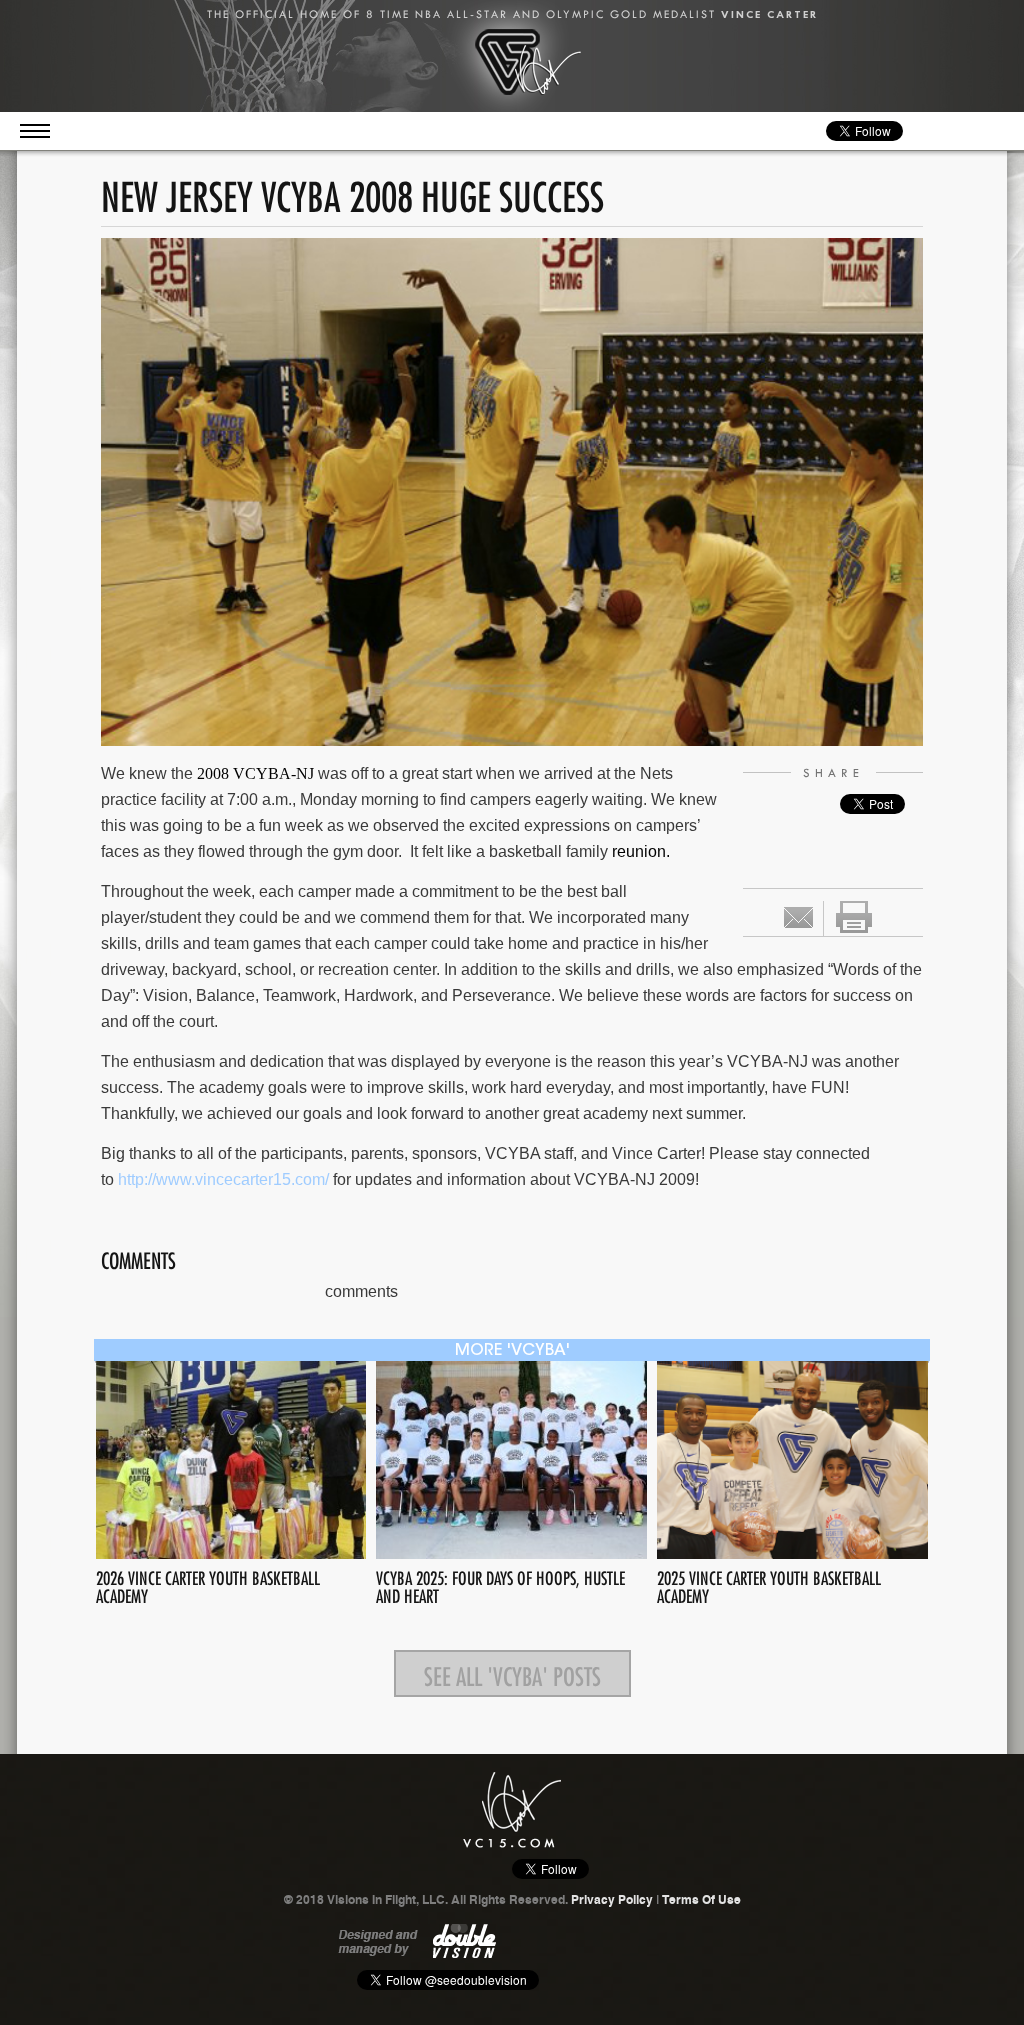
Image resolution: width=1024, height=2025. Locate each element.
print (854, 917)
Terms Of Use (701, 1900)
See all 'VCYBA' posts (512, 1673)
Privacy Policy (612, 1900)
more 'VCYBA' (512, 1351)
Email (798, 917)
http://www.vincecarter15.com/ (223, 1179)
